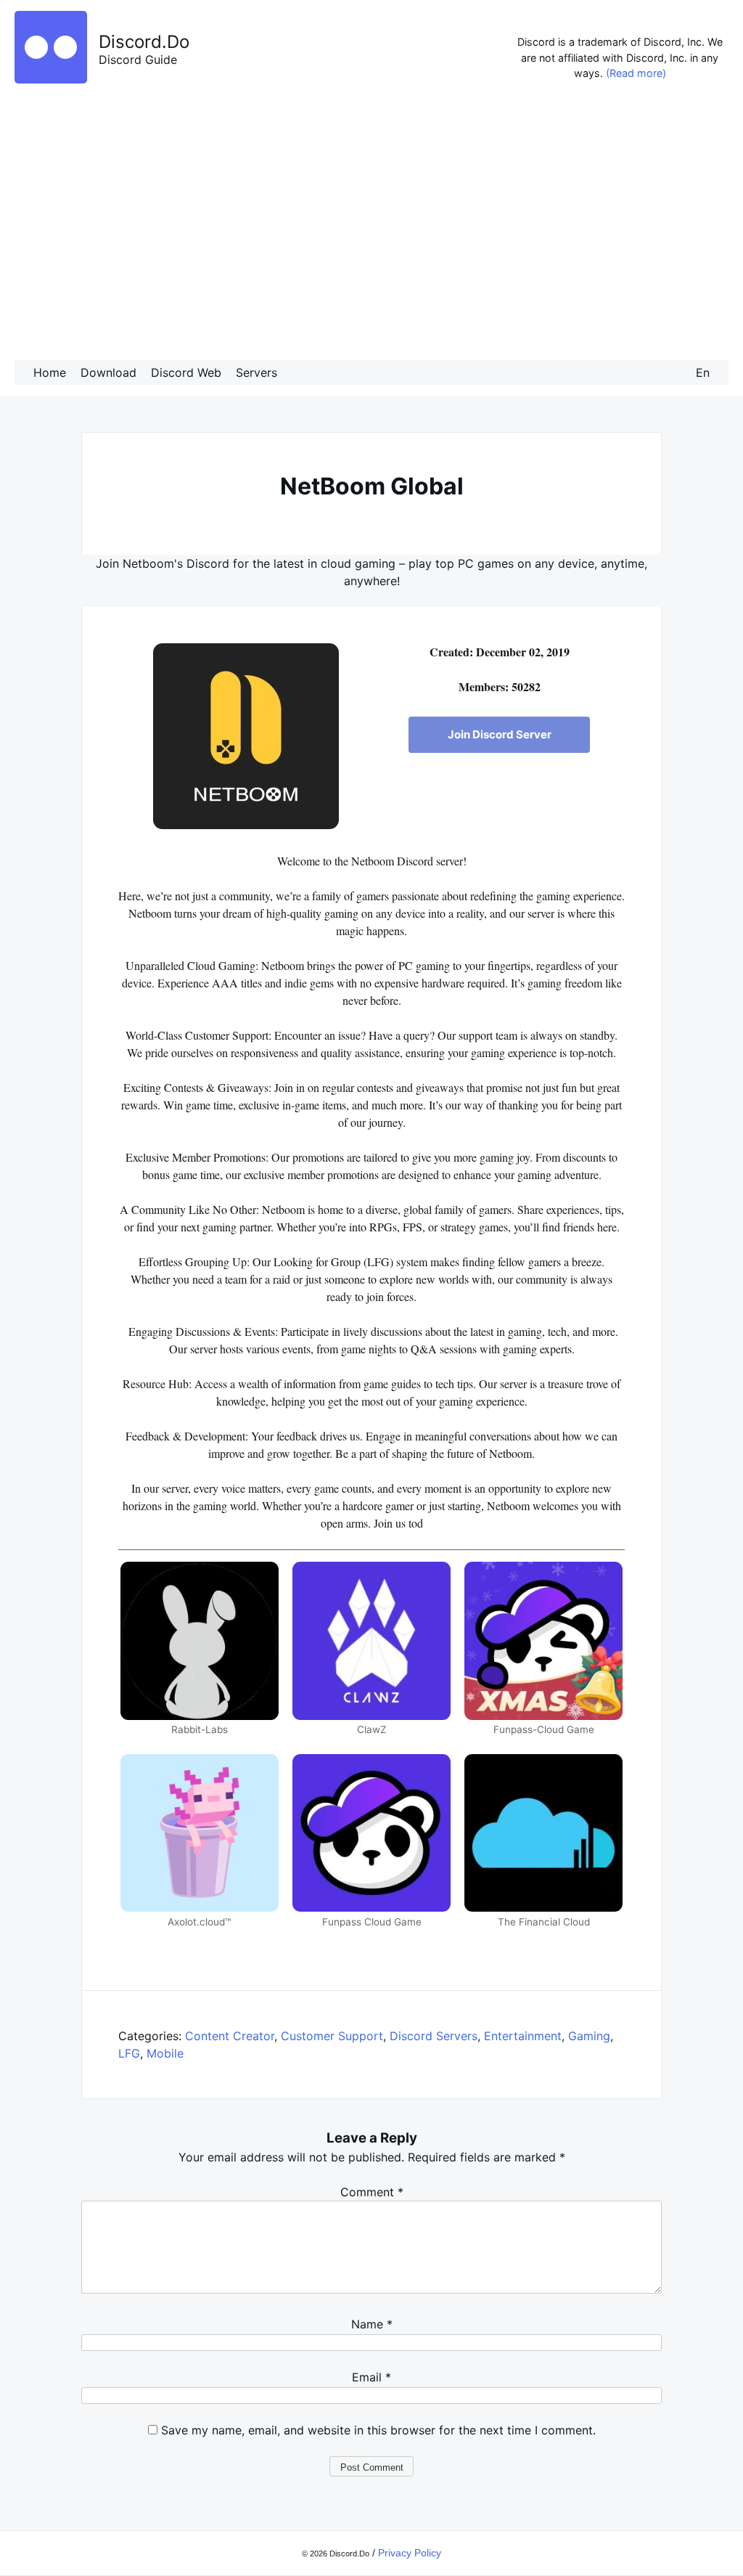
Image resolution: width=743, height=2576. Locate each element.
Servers (256, 372)
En (703, 372)
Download (108, 372)
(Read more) (636, 73)
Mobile (165, 2053)
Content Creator (230, 2036)
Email (371, 2377)
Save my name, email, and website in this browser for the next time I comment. (378, 2430)
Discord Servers (434, 2036)
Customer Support (332, 2036)
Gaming (589, 2036)
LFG (129, 2053)
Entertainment (523, 2036)
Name (372, 2324)
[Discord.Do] (51, 79)
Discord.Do (144, 42)
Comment (372, 2192)
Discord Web (186, 372)
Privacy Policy (410, 2553)
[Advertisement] (371, 224)
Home (50, 372)
